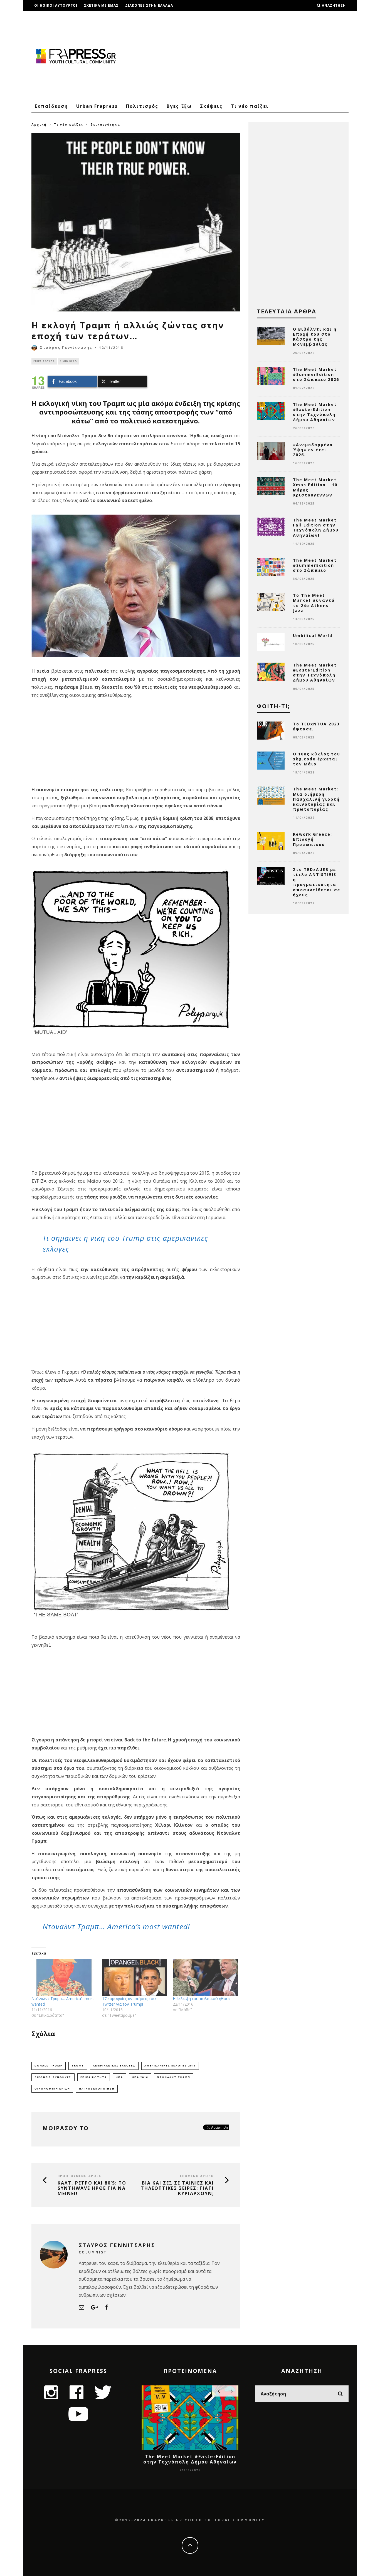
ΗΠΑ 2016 (140, 2077)
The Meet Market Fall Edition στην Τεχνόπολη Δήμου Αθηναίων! (316, 528)
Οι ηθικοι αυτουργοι (56, 5)
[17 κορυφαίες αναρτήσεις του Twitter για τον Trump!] (135, 1978)
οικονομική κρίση (52, 2089)
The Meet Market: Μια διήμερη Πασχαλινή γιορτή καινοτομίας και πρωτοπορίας (316, 799)
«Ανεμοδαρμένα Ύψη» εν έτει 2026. (313, 450)
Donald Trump (49, 2065)
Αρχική (39, 124)
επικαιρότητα (94, 2077)
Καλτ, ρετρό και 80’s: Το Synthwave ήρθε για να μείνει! (92, 2188)
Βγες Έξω (179, 106)
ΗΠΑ (119, 2077)
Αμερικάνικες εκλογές (114, 2065)
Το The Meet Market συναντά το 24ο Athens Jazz (314, 603)
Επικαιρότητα (44, 361)
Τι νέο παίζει (250, 106)
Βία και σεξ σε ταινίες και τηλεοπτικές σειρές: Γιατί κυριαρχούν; (177, 2188)
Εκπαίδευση (51, 106)
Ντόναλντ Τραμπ (174, 2077)
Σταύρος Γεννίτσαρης (66, 347)
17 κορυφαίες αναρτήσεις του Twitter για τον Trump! (129, 2001)
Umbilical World (313, 636)
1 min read (69, 361)
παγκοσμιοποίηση (97, 2089)
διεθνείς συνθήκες (53, 2077)
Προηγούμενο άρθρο (80, 2176)
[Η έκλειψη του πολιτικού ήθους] (205, 1978)
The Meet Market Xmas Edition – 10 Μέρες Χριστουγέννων (315, 487)
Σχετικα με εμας (101, 5)
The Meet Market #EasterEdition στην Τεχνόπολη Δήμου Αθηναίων (315, 412)
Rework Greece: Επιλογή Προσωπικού (313, 839)
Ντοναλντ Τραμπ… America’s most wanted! (116, 1926)
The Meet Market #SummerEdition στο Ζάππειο (315, 565)
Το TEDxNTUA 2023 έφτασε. (316, 726)
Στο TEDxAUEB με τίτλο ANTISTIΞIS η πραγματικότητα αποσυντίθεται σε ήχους (317, 882)
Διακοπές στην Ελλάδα (149, 5)
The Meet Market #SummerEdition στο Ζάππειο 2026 (316, 374)
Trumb (78, 2065)
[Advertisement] (247, 56)
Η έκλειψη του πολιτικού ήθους (202, 1999)
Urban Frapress (97, 106)
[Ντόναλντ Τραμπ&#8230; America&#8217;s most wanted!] (64, 1978)
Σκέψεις (211, 106)
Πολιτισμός (142, 106)
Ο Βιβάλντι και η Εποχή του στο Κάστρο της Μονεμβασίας (315, 337)
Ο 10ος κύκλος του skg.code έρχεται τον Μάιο (317, 759)
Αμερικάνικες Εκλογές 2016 (170, 2065)
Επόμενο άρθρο (197, 2176)
